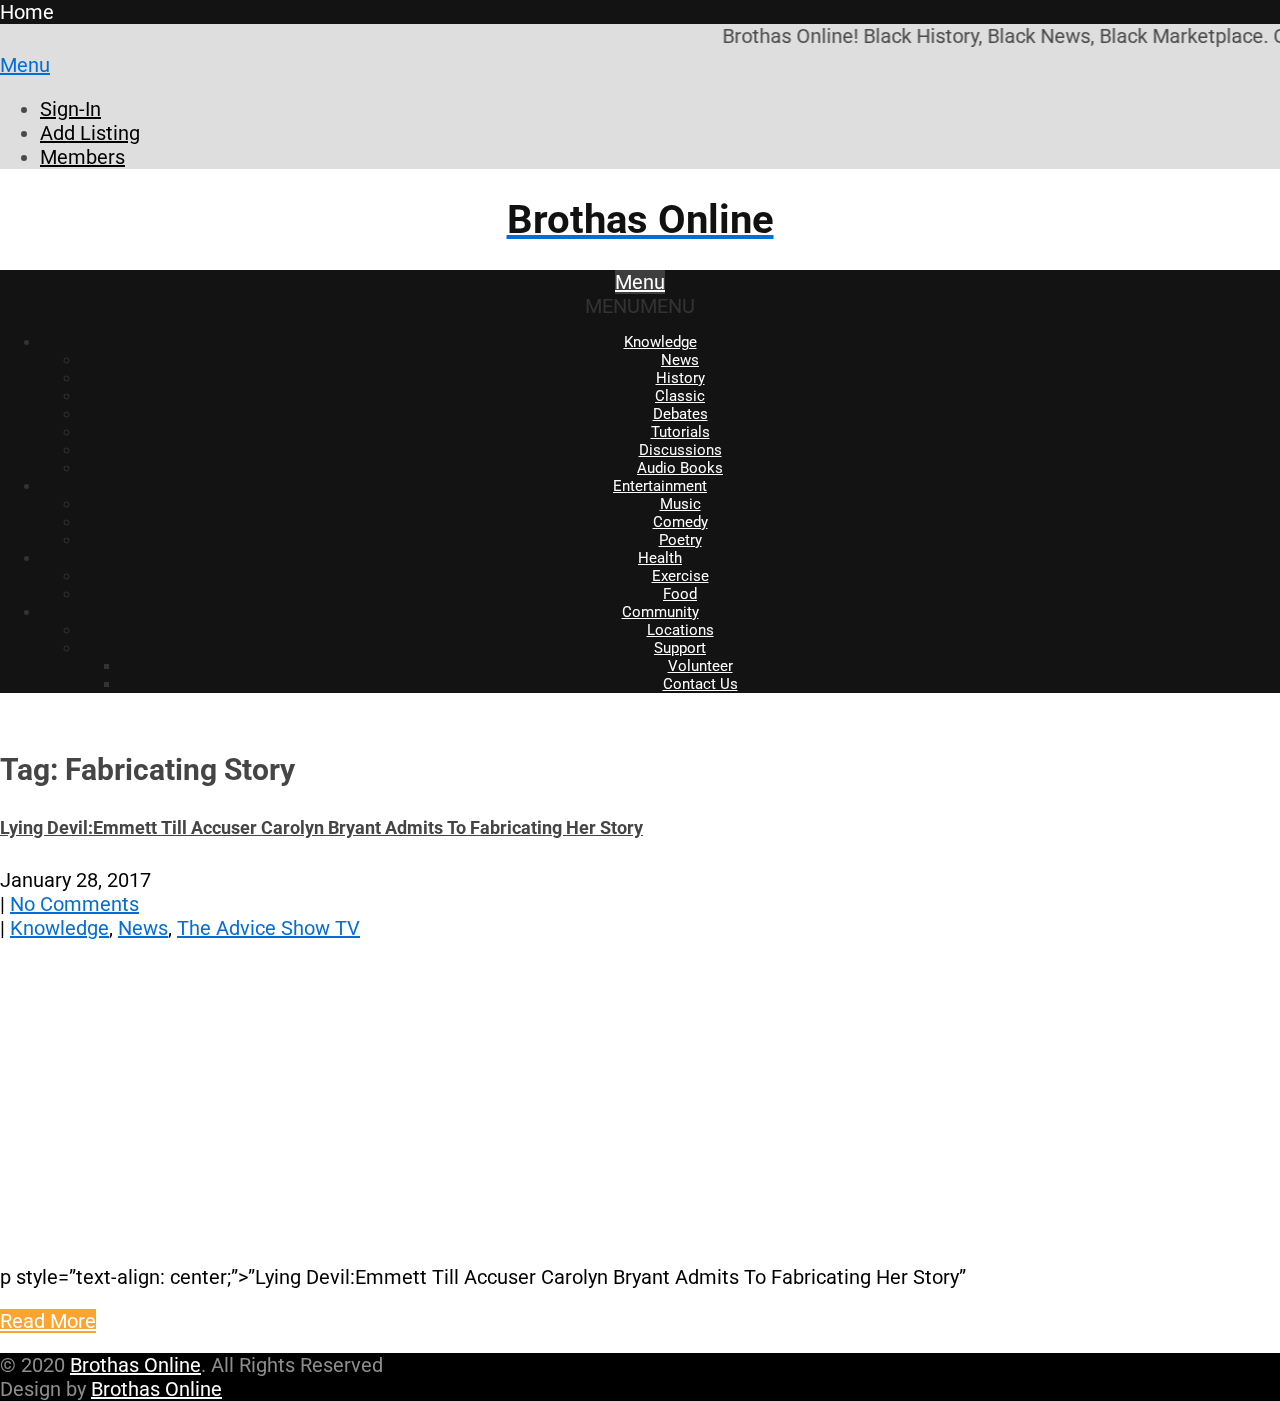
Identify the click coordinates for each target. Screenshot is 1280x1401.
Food (680, 594)
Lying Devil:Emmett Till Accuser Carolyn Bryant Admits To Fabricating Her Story (321, 827)
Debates (680, 414)
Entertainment (660, 486)
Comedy (680, 522)
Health (660, 558)
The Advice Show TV (268, 928)
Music (680, 504)
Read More (48, 1321)
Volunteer (700, 666)
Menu (25, 65)
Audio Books (680, 468)
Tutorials (680, 432)
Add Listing (90, 133)
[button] (640, 306)
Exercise (680, 576)
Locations (680, 630)
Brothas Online (135, 1365)
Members (82, 157)
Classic (680, 396)
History (680, 378)
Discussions (680, 450)
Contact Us (700, 684)
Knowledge (660, 342)
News (680, 360)
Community (660, 612)
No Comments (74, 904)
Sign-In (70, 109)
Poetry (680, 540)
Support (680, 648)
